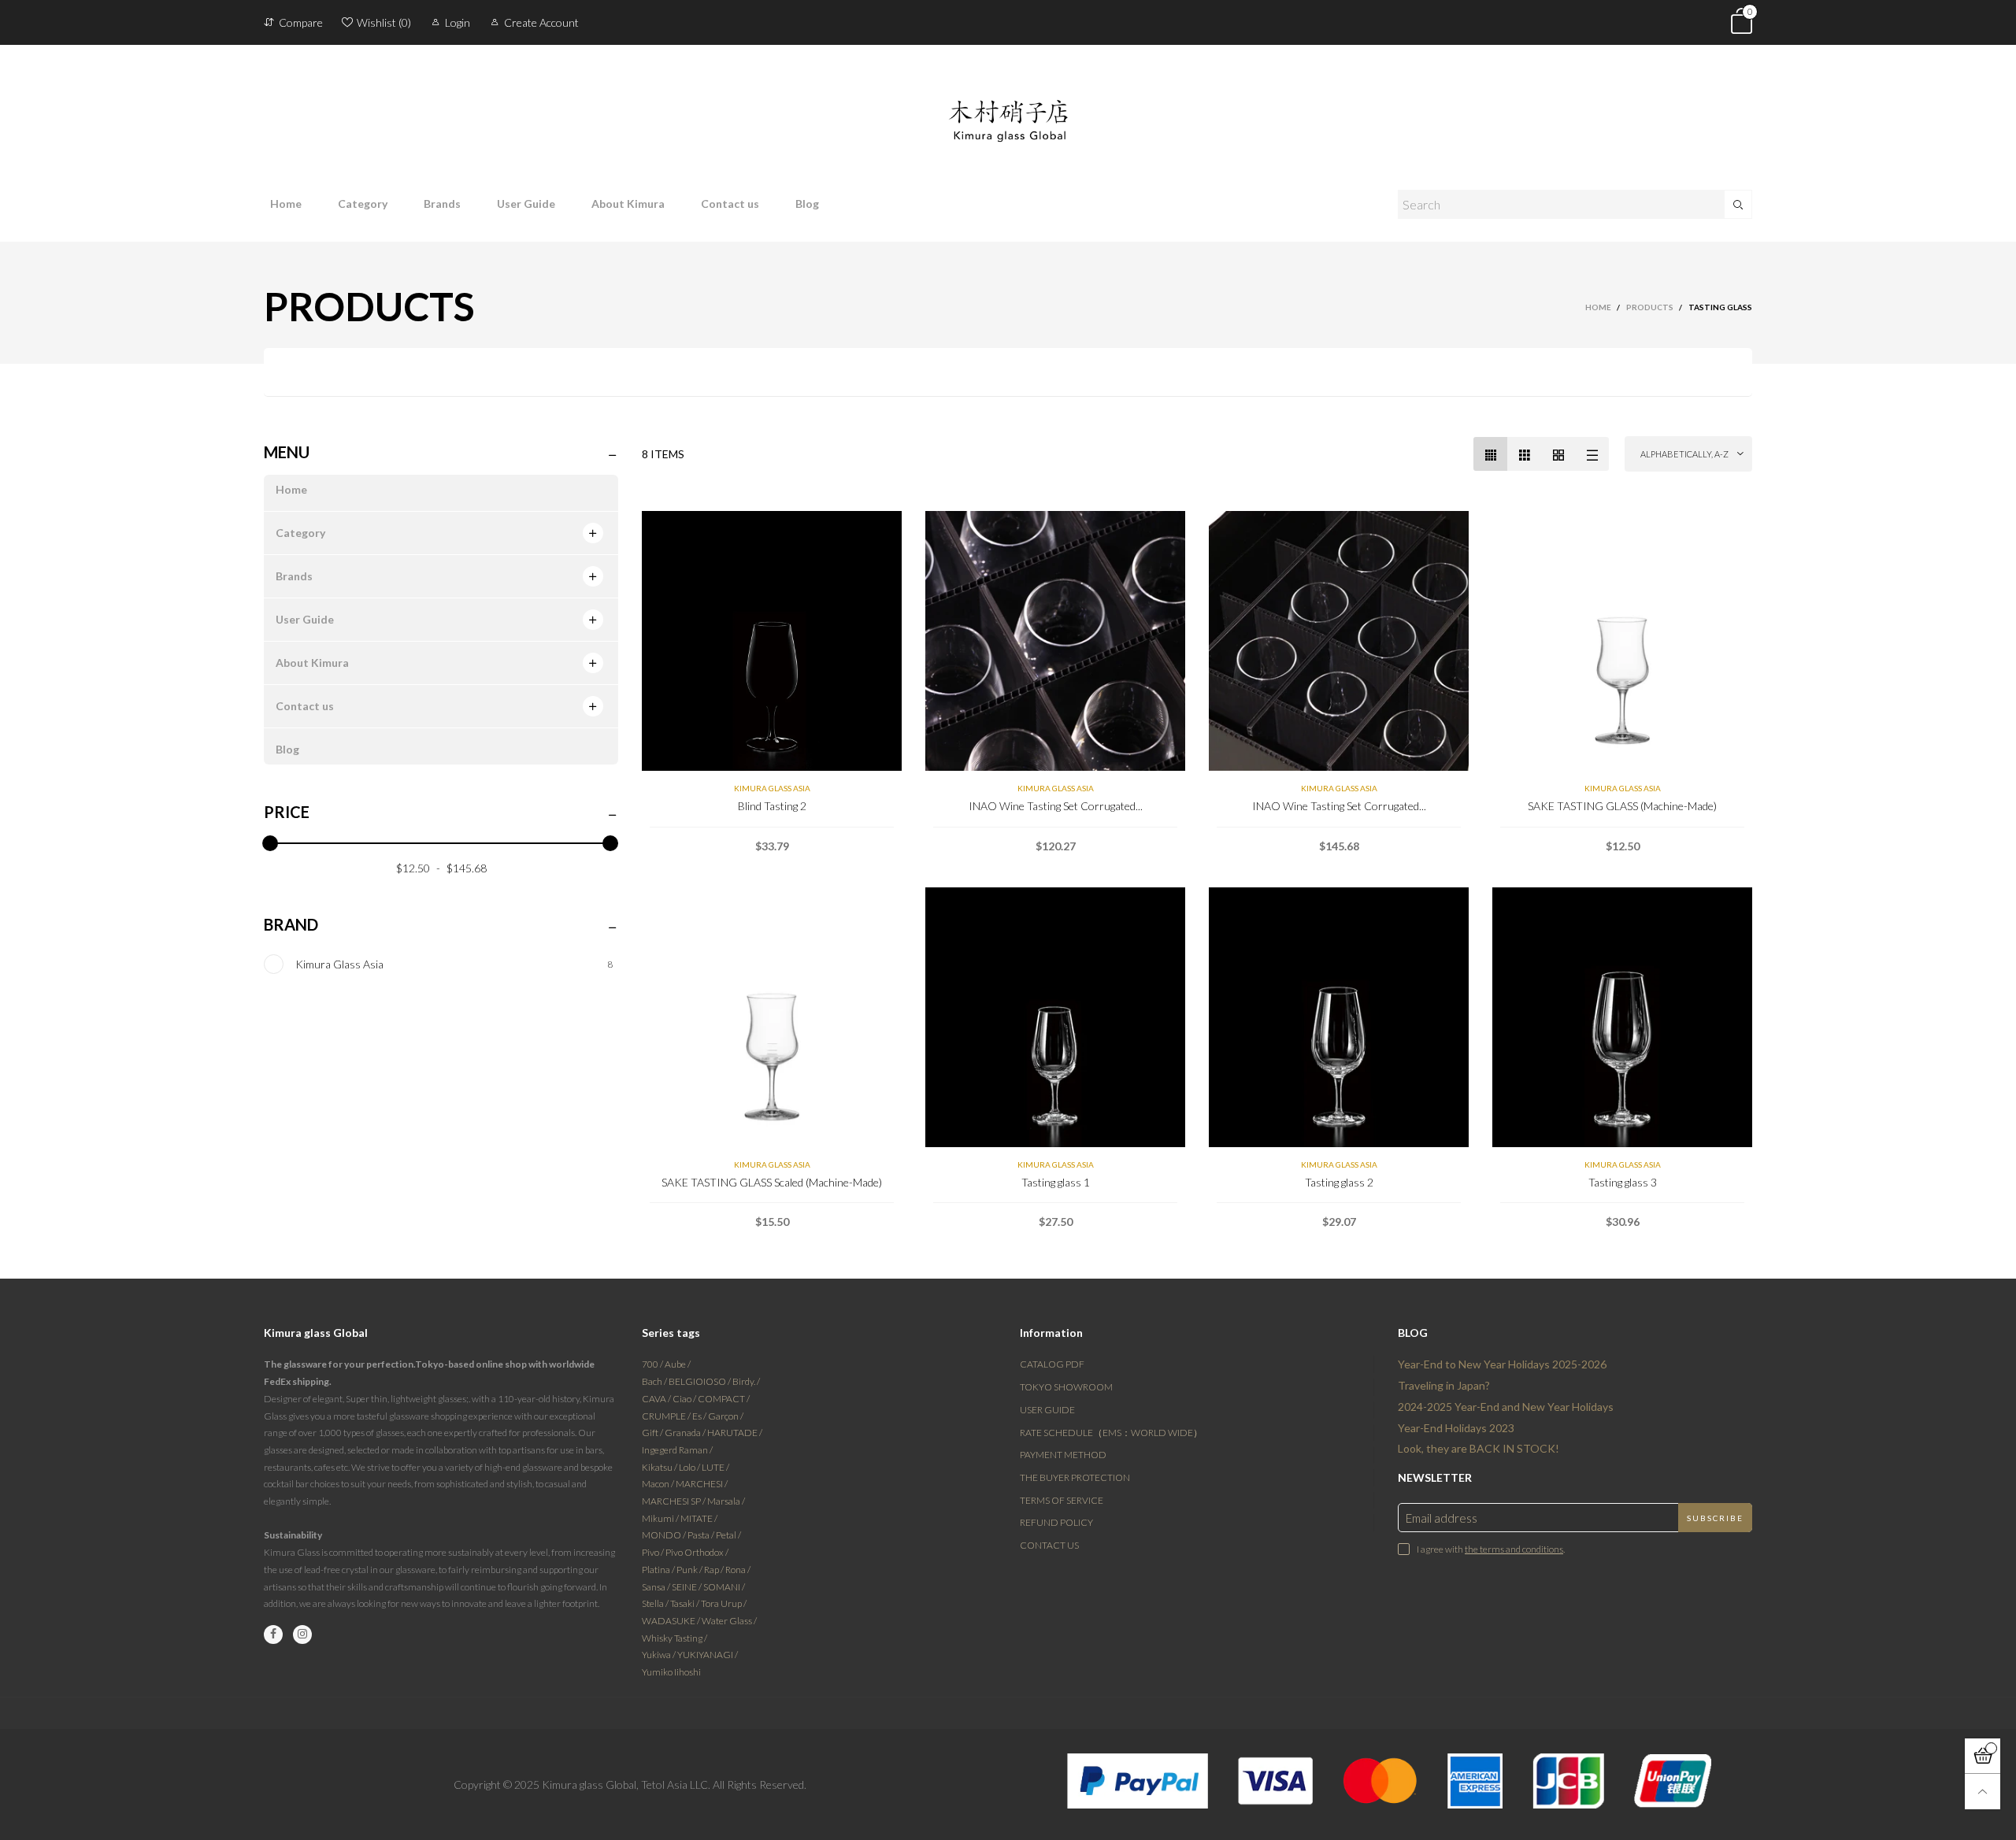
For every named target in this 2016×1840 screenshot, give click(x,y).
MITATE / (699, 1518)
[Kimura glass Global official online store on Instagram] (302, 1635)
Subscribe (1715, 1518)
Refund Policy (1056, 1522)
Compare (301, 22)
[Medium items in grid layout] (1490, 454)
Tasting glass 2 (1339, 1182)
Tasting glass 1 (1056, 1182)
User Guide (526, 204)
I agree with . (1491, 1549)
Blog (807, 204)
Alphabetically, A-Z (1684, 454)
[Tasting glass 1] (1055, 1017)
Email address (1442, 1518)
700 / (653, 1364)
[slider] (270, 843)
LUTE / (715, 1467)
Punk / (690, 1570)
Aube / (678, 1364)
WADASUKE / (672, 1621)
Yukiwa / (660, 1655)
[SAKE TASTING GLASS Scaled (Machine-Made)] (772, 1017)
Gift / (653, 1433)
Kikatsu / (660, 1467)
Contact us (730, 204)
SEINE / (687, 1587)
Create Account (541, 22)
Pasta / (702, 1535)
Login (458, 22)
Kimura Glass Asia (772, 788)
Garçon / (726, 1416)
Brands (442, 204)
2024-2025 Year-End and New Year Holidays (1506, 1407)
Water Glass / (729, 1621)
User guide (1047, 1410)
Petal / (728, 1535)
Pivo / (654, 1552)
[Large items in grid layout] (1524, 454)
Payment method (1063, 1455)
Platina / (659, 1570)
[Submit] (1738, 204)
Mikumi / (661, 1518)
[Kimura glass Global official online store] (1008, 108)
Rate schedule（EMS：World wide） (1111, 1433)
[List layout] (1592, 454)
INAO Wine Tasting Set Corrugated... (1056, 806)
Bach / (655, 1381)
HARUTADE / (735, 1433)
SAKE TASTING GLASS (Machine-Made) (1622, 806)
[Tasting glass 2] (1339, 1017)
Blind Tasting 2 (772, 806)
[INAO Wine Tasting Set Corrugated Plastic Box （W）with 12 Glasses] (1339, 641)
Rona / (738, 1570)
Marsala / (726, 1501)
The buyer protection (1075, 1477)
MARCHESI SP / (674, 1501)
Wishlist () (384, 22)
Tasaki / (686, 1603)
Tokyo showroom (1066, 1387)
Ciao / (685, 1399)
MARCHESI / (702, 1484)
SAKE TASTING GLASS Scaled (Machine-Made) (772, 1182)
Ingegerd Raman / (677, 1450)
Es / (700, 1416)
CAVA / (657, 1399)
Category (363, 204)
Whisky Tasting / (674, 1638)
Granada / (686, 1433)
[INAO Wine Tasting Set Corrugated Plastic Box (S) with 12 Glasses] (1055, 641)
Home (286, 204)
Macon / (659, 1484)
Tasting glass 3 (1623, 1182)
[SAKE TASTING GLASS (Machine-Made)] (1622, 641)
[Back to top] (1983, 1792)
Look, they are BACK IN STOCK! (1479, 1448)
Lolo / (690, 1467)
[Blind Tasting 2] (772, 641)
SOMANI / (724, 1587)
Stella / (656, 1603)
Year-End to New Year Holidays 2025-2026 (1502, 1364)
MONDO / (665, 1535)
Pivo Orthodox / (697, 1552)
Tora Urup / (724, 1603)
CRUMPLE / (667, 1416)
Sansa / (657, 1587)
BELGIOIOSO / (700, 1381)
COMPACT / (724, 1399)
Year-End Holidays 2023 (1456, 1428)
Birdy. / (746, 1381)
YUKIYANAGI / (708, 1655)
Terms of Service (1062, 1500)
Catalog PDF (1052, 1364)
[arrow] (593, 533)
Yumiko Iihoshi (671, 1672)
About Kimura (628, 204)
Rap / (715, 1570)
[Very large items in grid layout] (1558, 454)
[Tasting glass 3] (1622, 1017)
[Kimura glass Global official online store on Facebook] (273, 1635)
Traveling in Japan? (1444, 1385)
